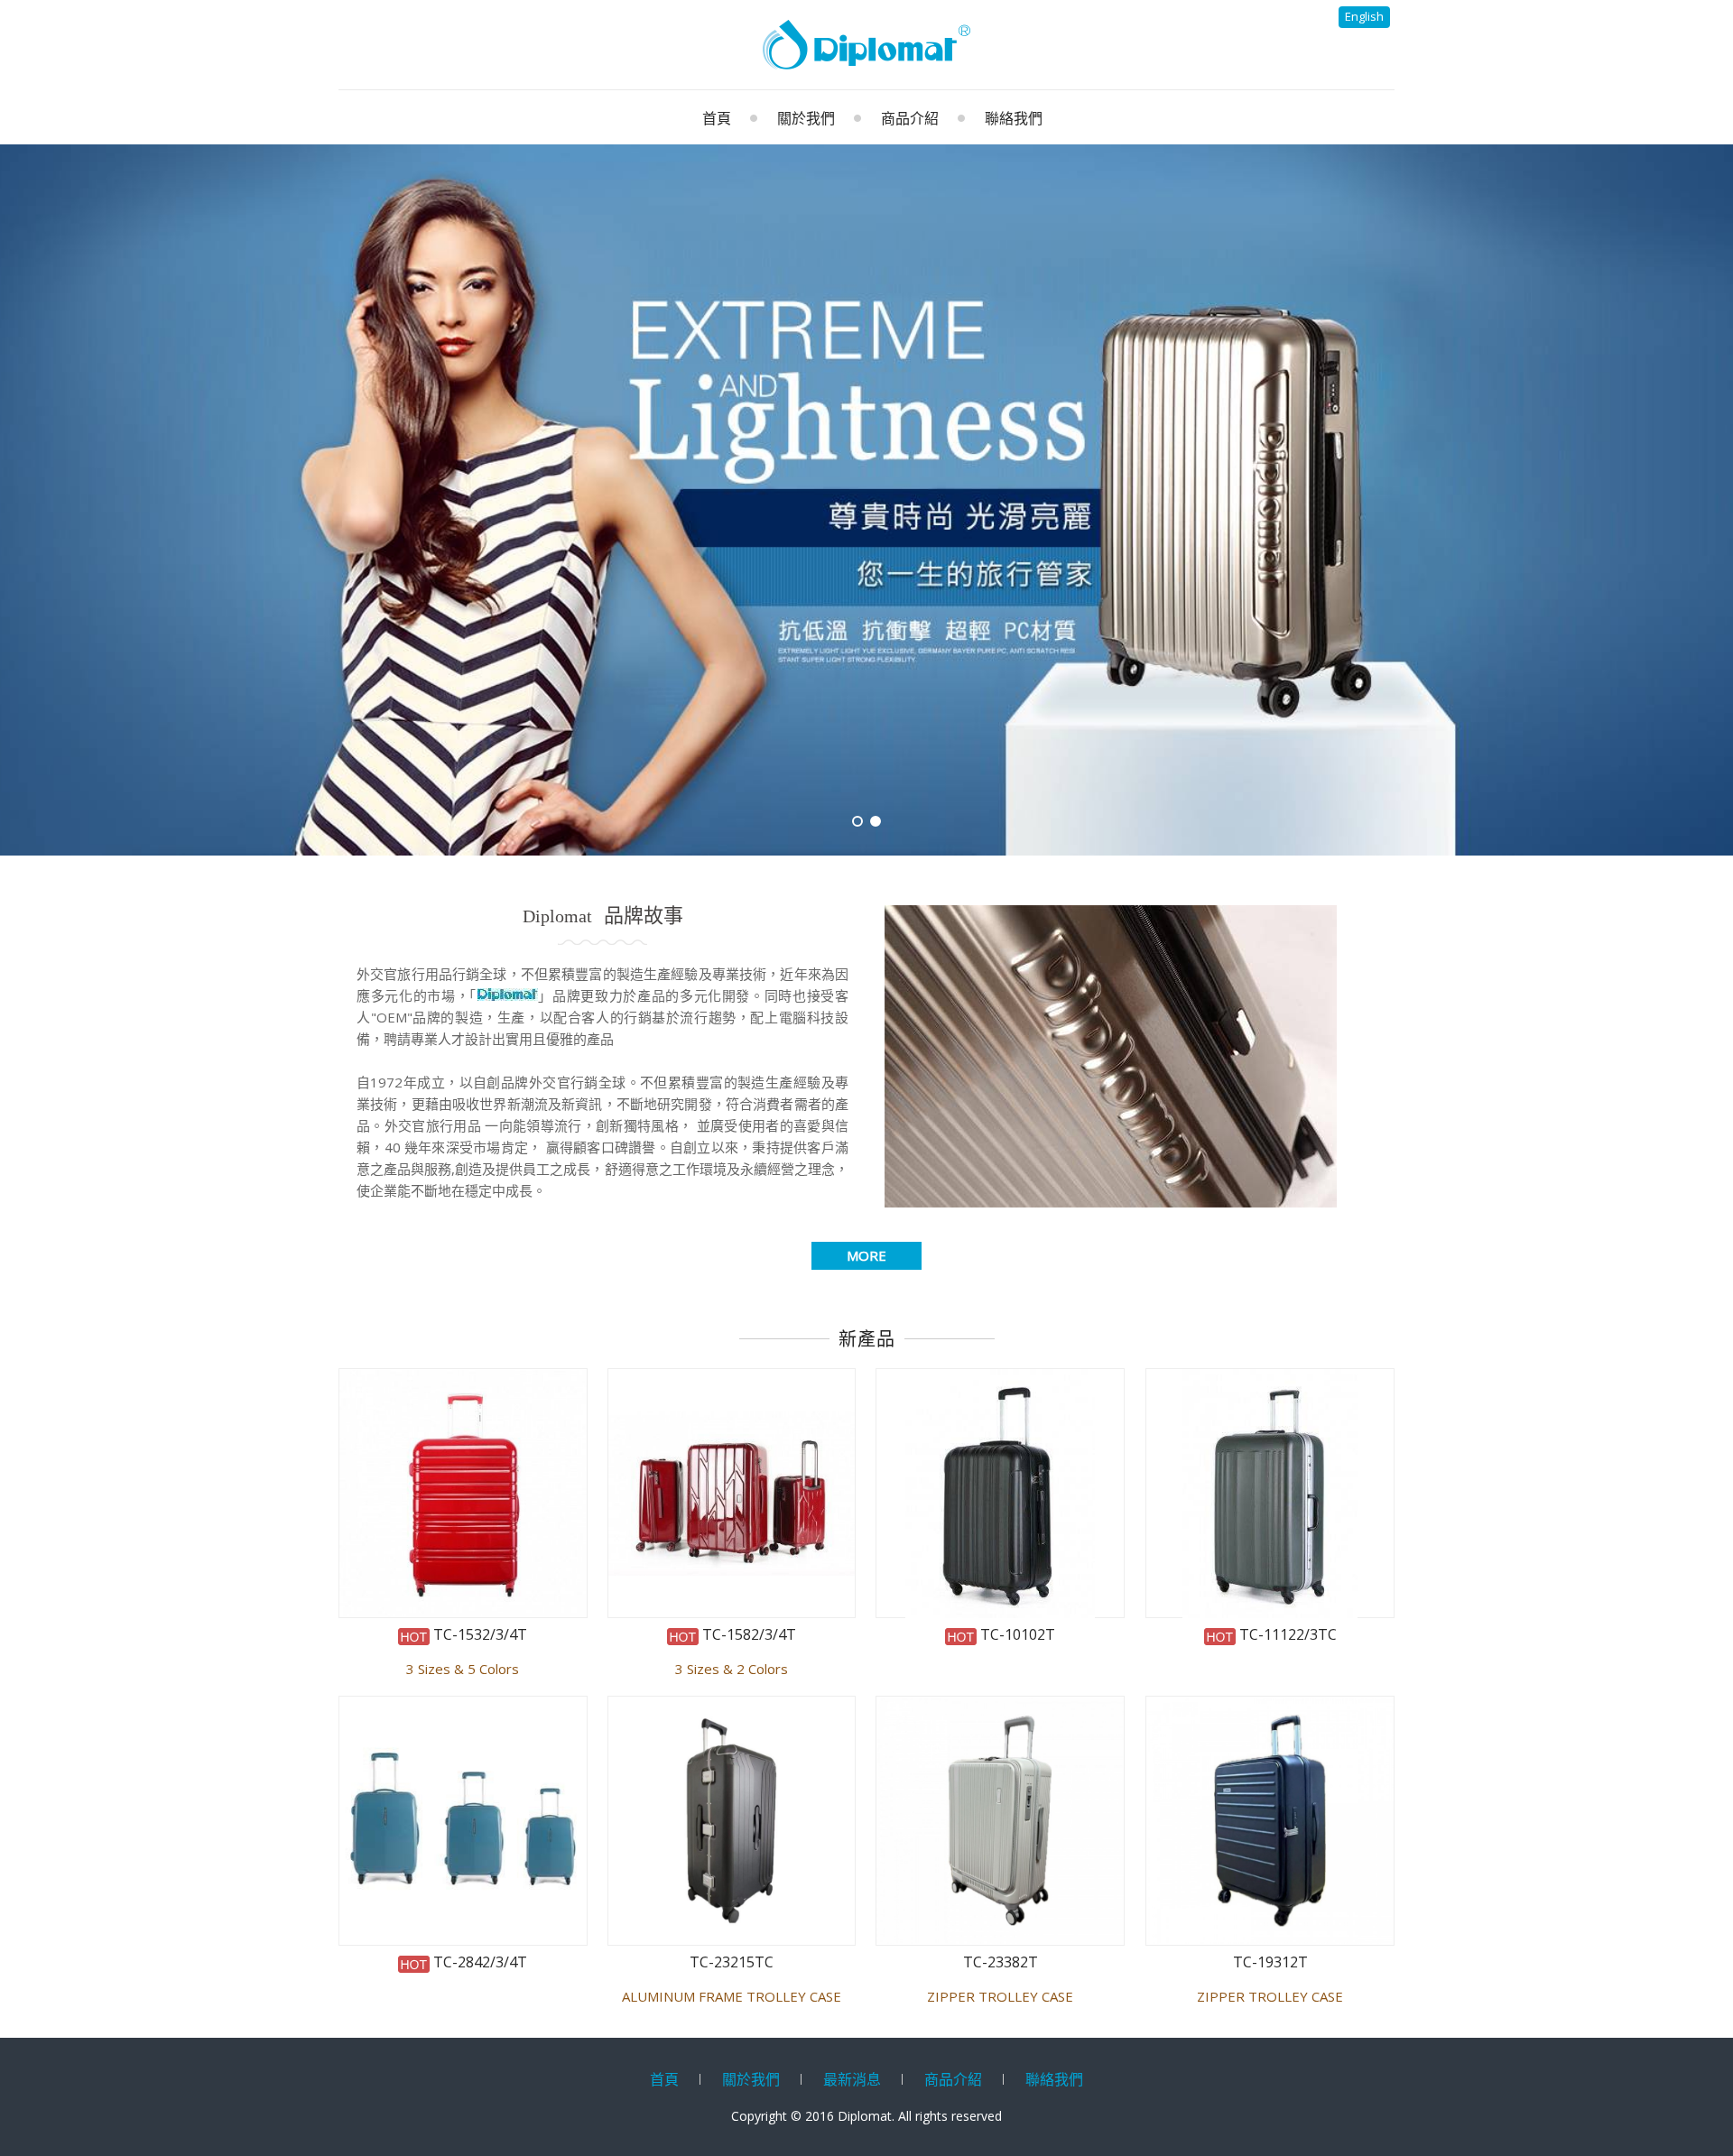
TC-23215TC (732, 1963)
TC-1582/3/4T (747, 1635)
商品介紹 (953, 2079)
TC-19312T (1270, 1963)
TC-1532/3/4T (478, 1635)
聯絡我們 (1054, 2079)
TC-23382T (1001, 1963)
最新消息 (852, 2079)
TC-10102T (1016, 1635)
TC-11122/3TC (1286, 1635)
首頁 (664, 2079)
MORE (866, 1255)
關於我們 (751, 2079)
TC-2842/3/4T (478, 1964)
